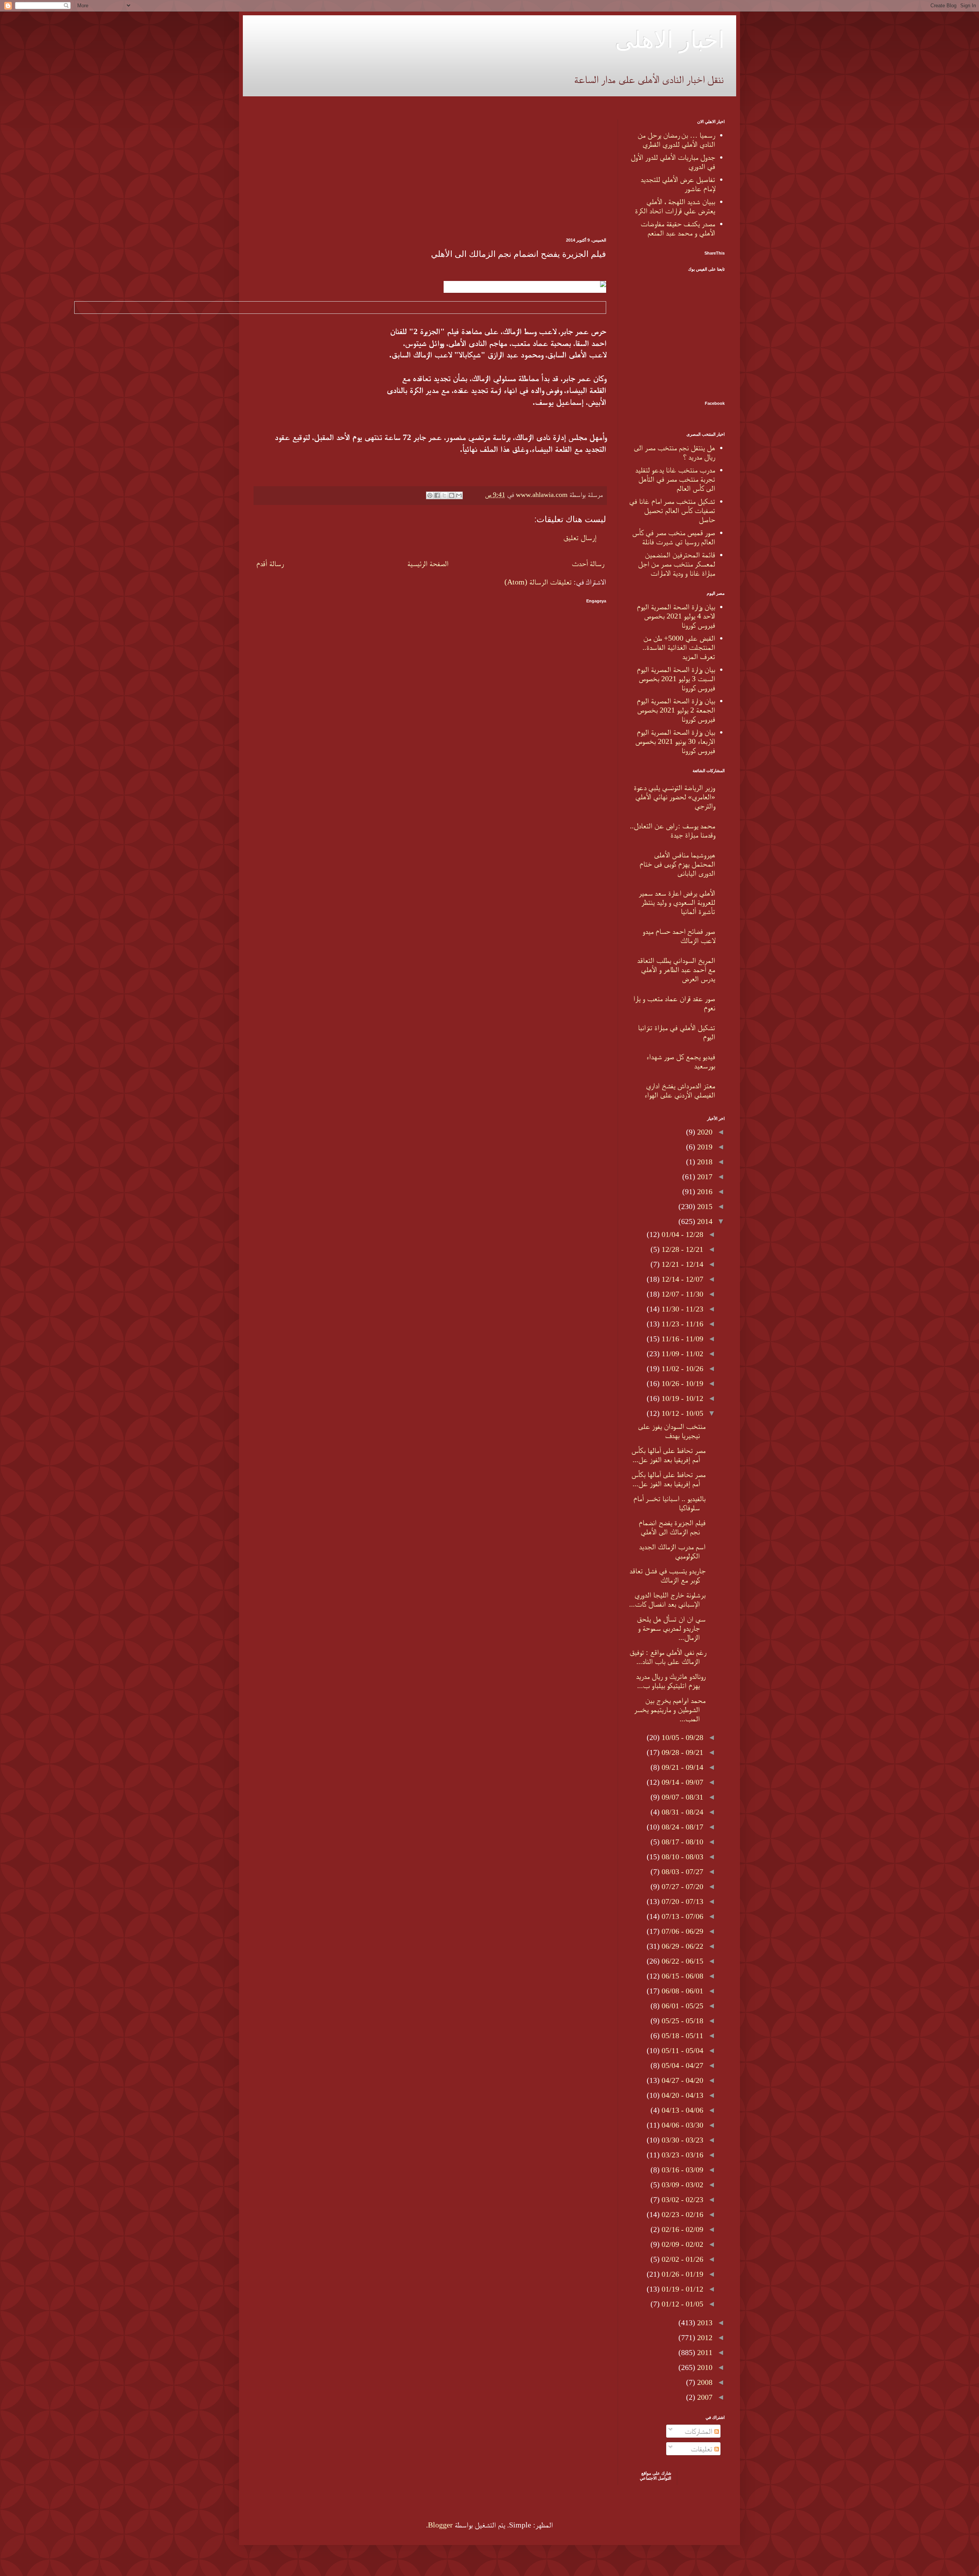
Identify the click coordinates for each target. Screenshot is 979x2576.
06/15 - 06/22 (681, 1961)
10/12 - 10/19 (681, 1398)
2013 (704, 2323)
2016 (704, 1191)
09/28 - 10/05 (681, 1737)
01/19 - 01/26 (681, 2274)
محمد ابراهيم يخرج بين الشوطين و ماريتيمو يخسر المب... (670, 1709)
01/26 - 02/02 (681, 2259)
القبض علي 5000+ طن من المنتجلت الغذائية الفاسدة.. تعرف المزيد (679, 647)
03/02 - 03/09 (681, 2185)
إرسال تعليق (580, 537)
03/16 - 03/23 (681, 2155)
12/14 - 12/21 (681, 1264)
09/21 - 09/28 (681, 1752)
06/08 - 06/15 (681, 1976)
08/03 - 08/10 (681, 1857)
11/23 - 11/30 (681, 1309)
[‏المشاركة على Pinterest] (430, 495)
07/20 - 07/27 (681, 1886)
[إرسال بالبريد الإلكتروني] (459, 495)
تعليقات (703, 2449)
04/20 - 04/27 (681, 2080)
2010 (704, 2367)
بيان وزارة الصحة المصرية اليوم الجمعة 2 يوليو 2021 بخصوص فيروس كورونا (676, 710)
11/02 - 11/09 (681, 1354)
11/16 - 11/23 (681, 1324)
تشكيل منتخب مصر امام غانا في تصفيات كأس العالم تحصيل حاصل (672, 510)
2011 (704, 2352)
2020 (704, 1132)
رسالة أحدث (588, 563)
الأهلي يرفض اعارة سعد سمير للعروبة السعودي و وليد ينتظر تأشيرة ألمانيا (677, 902)
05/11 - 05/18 (681, 2035)
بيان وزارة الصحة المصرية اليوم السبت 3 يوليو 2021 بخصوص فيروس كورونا (676, 678)
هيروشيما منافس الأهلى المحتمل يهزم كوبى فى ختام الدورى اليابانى (677, 864)
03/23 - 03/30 (681, 2140)
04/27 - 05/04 (681, 2065)
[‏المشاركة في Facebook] (437, 495)
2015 (704, 1206)
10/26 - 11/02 (681, 1368)
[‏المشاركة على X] (444, 495)
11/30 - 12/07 (681, 1294)
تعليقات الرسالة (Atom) (538, 582)
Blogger (440, 2525)
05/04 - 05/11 (681, 2050)
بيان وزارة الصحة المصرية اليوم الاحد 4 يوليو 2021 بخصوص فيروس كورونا (676, 616)
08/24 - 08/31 (681, 1812)
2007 (704, 2397)
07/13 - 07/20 (681, 1901)
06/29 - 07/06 (681, 1931)
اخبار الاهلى (670, 39)
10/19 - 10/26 (681, 1383)
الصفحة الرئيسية (428, 563)
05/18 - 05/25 (681, 2021)
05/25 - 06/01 (681, 2006)
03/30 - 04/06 (681, 2125)
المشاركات (699, 2431)
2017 (704, 1177)
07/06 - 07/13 (681, 1916)
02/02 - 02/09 (681, 2244)
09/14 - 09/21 (681, 1767)
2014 (704, 1221)
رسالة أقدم (270, 563)
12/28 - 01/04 (681, 1234)
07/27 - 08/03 (681, 1872)
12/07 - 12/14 (681, 1279)
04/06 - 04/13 (681, 2110)
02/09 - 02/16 (681, 2229)
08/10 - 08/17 (681, 1842)
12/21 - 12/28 (681, 1249)
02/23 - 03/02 (681, 2199)
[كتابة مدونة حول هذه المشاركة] (452, 495)
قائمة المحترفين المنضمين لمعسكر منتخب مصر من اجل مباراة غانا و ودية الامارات (677, 564)
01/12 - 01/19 (681, 2289)
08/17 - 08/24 (681, 1827)
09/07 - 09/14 (681, 1782)
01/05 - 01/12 (681, 2304)
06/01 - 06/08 (681, 1991)
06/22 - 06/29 (681, 1946)
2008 (704, 2382)
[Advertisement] (430, 173)
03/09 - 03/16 (681, 2170)
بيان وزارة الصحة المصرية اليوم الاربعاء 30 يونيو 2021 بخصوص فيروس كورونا (675, 741)
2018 (704, 1162)
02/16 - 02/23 (681, 2214)
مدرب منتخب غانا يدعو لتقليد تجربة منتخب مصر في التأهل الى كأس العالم (675, 479)
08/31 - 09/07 (681, 1797)
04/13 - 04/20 (681, 2095)
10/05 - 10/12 (681, 1413)
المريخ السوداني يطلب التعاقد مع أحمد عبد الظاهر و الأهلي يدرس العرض (676, 969)
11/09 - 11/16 (681, 1339)
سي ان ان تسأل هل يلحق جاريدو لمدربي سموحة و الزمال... (671, 1628)
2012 (704, 2337)
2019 (704, 1147)
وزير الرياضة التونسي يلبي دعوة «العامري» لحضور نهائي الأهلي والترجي (674, 797)
